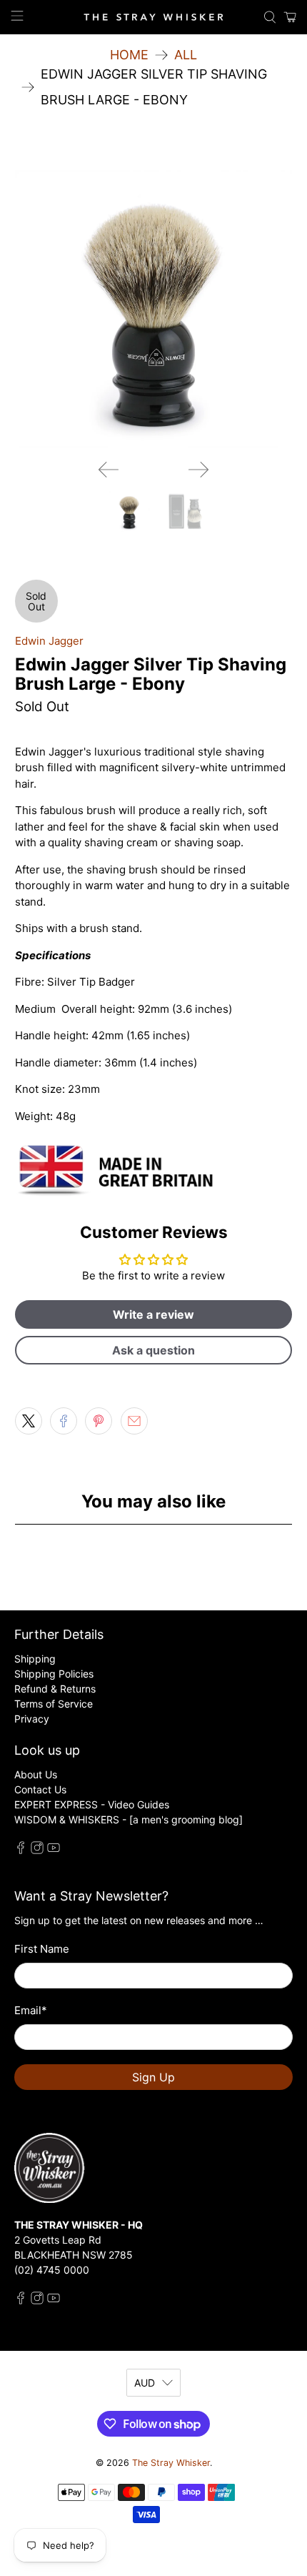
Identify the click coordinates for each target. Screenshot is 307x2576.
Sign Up (153, 2077)
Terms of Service (54, 1704)
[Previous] (109, 470)
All (186, 55)
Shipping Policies (54, 1674)
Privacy (32, 1719)
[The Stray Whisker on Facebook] (21, 1850)
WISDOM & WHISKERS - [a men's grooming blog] (129, 1819)
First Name (42, 1949)
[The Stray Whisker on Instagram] (37, 1850)
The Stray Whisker (171, 2463)
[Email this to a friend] (134, 1421)
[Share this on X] (29, 1421)
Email (31, 2010)
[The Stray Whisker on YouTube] (54, 1850)
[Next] (198, 470)
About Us (36, 1774)
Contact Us (40, 1789)
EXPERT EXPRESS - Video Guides (92, 1804)
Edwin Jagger (49, 641)
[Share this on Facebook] (64, 1421)
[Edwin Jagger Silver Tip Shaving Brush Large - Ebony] (154, 309)
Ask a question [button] (153, 1350)
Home (129, 55)
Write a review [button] (153, 1314)
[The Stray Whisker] (154, 17)
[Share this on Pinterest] (99, 1421)
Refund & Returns (55, 1689)
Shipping (35, 1659)
